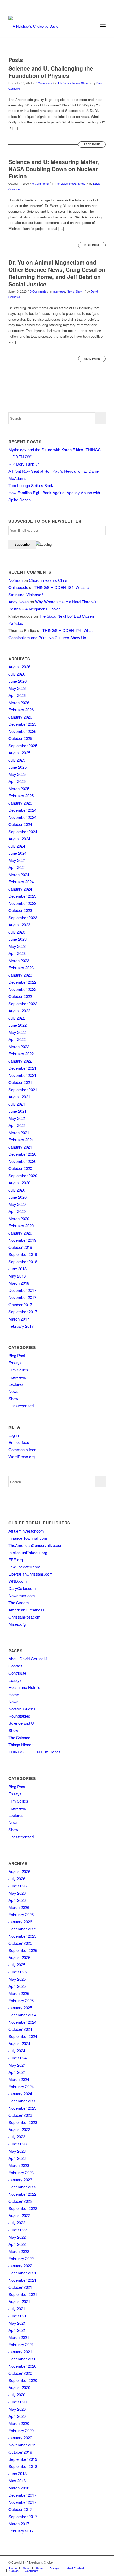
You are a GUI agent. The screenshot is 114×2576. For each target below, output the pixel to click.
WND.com (18, 1581)
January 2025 (20, 803)
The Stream (19, 1603)
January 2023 (20, 975)
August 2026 (19, 667)
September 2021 (23, 1089)
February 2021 (21, 1140)
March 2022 (19, 1046)
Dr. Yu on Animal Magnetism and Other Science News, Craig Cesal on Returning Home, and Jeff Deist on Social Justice (57, 273)
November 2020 (22, 1161)
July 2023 (17, 932)
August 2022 (19, 1011)
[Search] (91, 26)
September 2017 (23, 1312)
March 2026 (19, 702)
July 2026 (17, 674)
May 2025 (17, 774)
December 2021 (22, 1068)
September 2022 (23, 1003)
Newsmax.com (22, 1595)
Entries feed (19, 1442)
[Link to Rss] (102, 2562)
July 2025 (17, 760)
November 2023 (22, 903)
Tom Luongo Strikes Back (31, 485)
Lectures (16, 1384)
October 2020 (20, 1168)
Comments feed (22, 1449)
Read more (92, 144)
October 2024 (20, 824)
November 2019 (22, 1240)
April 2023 (17, 953)
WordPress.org (22, 1457)
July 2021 (17, 1104)
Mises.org (17, 1624)
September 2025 (23, 745)
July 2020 (17, 1190)
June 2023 (17, 939)
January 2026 (20, 717)
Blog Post (17, 1355)
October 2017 (20, 1304)
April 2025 (17, 781)
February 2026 (21, 710)
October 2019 (20, 1247)
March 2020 (19, 1218)
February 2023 (21, 968)
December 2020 (22, 1154)
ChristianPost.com (25, 1617)
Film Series (18, 1370)
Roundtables (19, 1716)
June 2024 (17, 853)
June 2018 (17, 1269)
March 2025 (19, 788)
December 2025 (22, 724)
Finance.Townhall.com (28, 1538)
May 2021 (17, 1118)
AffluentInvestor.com (26, 1531)
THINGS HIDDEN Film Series (35, 1752)
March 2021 (19, 1132)
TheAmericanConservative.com (36, 1545)
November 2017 (22, 1297)
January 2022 (20, 1061)
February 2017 (21, 1326)
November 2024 (22, 817)
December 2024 (22, 810)
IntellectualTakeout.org (28, 1552)
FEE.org (16, 1560)
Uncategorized (21, 1406)
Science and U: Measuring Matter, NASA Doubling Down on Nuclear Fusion (54, 169)
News (76, 83)
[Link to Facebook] (78, 2562)
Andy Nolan (19, 602)
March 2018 (19, 1283)
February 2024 (21, 882)
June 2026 (17, 681)
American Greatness (27, 1610)
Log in (14, 1435)
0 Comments (44, 83)
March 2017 (19, 1319)
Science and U (21, 1723)
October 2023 (20, 910)
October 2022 (20, 996)
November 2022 (22, 989)
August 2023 (19, 925)
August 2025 (19, 753)
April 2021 (17, 1125)
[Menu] (103, 26)
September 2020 (23, 1175)
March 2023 (19, 960)
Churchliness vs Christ (49, 580)
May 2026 (17, 688)
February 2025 (21, 796)
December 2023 (22, 896)
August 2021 (19, 1097)
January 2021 (20, 1147)
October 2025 (20, 738)
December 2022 (22, 982)
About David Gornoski (28, 1659)
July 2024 (17, 846)
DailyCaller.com (22, 1588)
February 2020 (21, 1226)
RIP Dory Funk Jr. (24, 464)
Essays (15, 1363)
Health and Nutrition (25, 1687)
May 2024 (17, 860)
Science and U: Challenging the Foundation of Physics (51, 72)
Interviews (64, 83)
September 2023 (23, 917)
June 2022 (17, 1025)
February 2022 (21, 1054)
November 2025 (22, 731)
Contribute (17, 1673)
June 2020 (17, 1197)
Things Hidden (21, 1745)
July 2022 (17, 1018)
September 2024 (23, 831)
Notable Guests (22, 1709)
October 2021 (20, 1082)
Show (85, 83)
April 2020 (17, 1211)
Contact (15, 1666)
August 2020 (19, 1183)
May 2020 (17, 1204)
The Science (19, 1737)
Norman (16, 580)
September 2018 (23, 1261)
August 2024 (19, 839)
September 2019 (23, 1254)
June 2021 (17, 1111)
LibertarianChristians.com (31, 1574)
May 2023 (17, 946)
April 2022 (17, 1039)
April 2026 (17, 695)
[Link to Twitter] (86, 2562)
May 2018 (17, 1276)
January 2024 (20, 889)
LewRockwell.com (24, 1567)
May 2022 (17, 1032)
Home (14, 1694)
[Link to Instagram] (94, 2562)
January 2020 (20, 1233)
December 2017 (22, 1290)
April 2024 (17, 867)
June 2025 (17, 767)
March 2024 (19, 874)
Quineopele (18, 587)
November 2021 (22, 1075)
